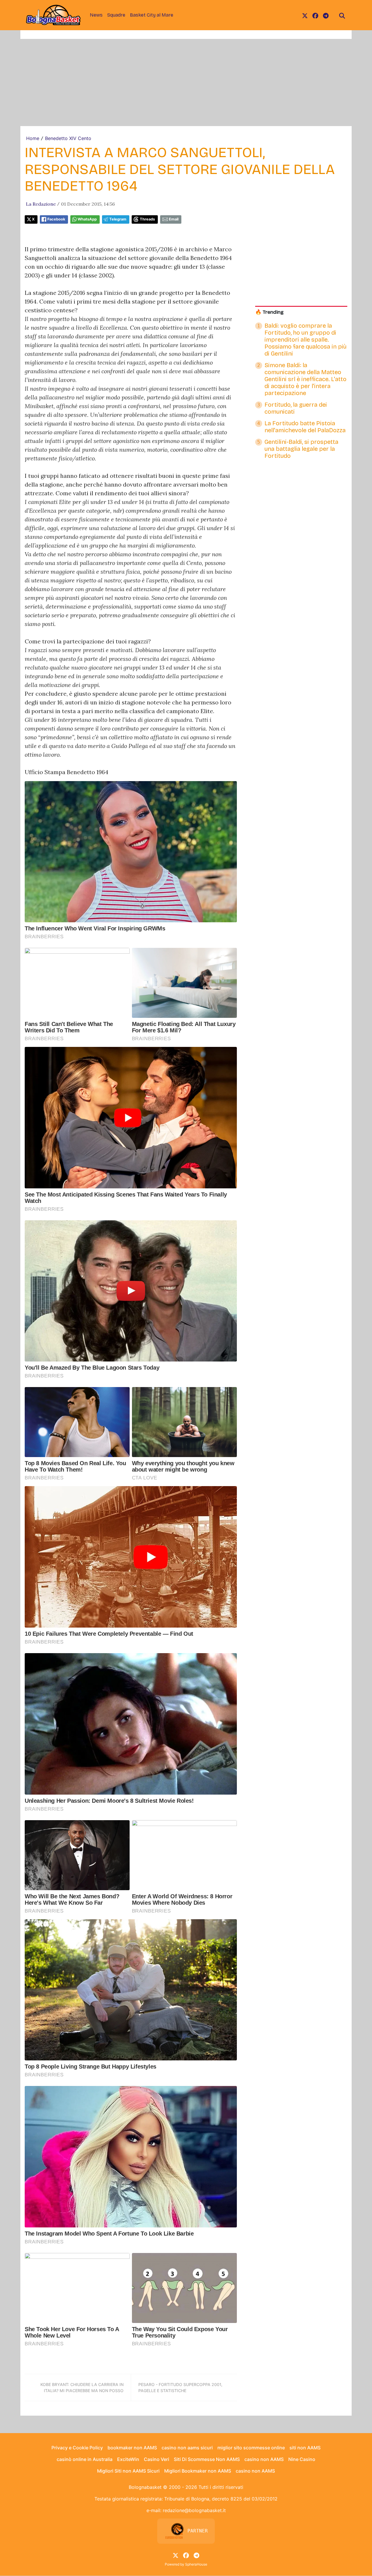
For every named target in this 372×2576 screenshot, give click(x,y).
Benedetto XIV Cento (68, 138)
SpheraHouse (196, 2564)
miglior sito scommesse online (251, 2448)
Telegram (118, 219)
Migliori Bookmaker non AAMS (198, 2471)
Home (33, 138)
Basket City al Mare (152, 15)
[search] (342, 15)
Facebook (56, 219)
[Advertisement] (186, 82)
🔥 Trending (269, 312)
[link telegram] (326, 15)
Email (174, 219)
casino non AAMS (264, 2459)
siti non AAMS (305, 2448)
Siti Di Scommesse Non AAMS (207, 2459)
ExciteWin (128, 2459)
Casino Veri (157, 2459)
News (96, 15)
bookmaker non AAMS (132, 2448)
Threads (147, 219)
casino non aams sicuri (187, 2448)
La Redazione (41, 204)
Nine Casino (302, 2459)
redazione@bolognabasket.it (194, 2510)
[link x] (305, 15)
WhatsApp (87, 219)
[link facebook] (315, 15)
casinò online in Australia (85, 2459)
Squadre (116, 15)
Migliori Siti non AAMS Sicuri (128, 2471)
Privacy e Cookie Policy (77, 2448)
